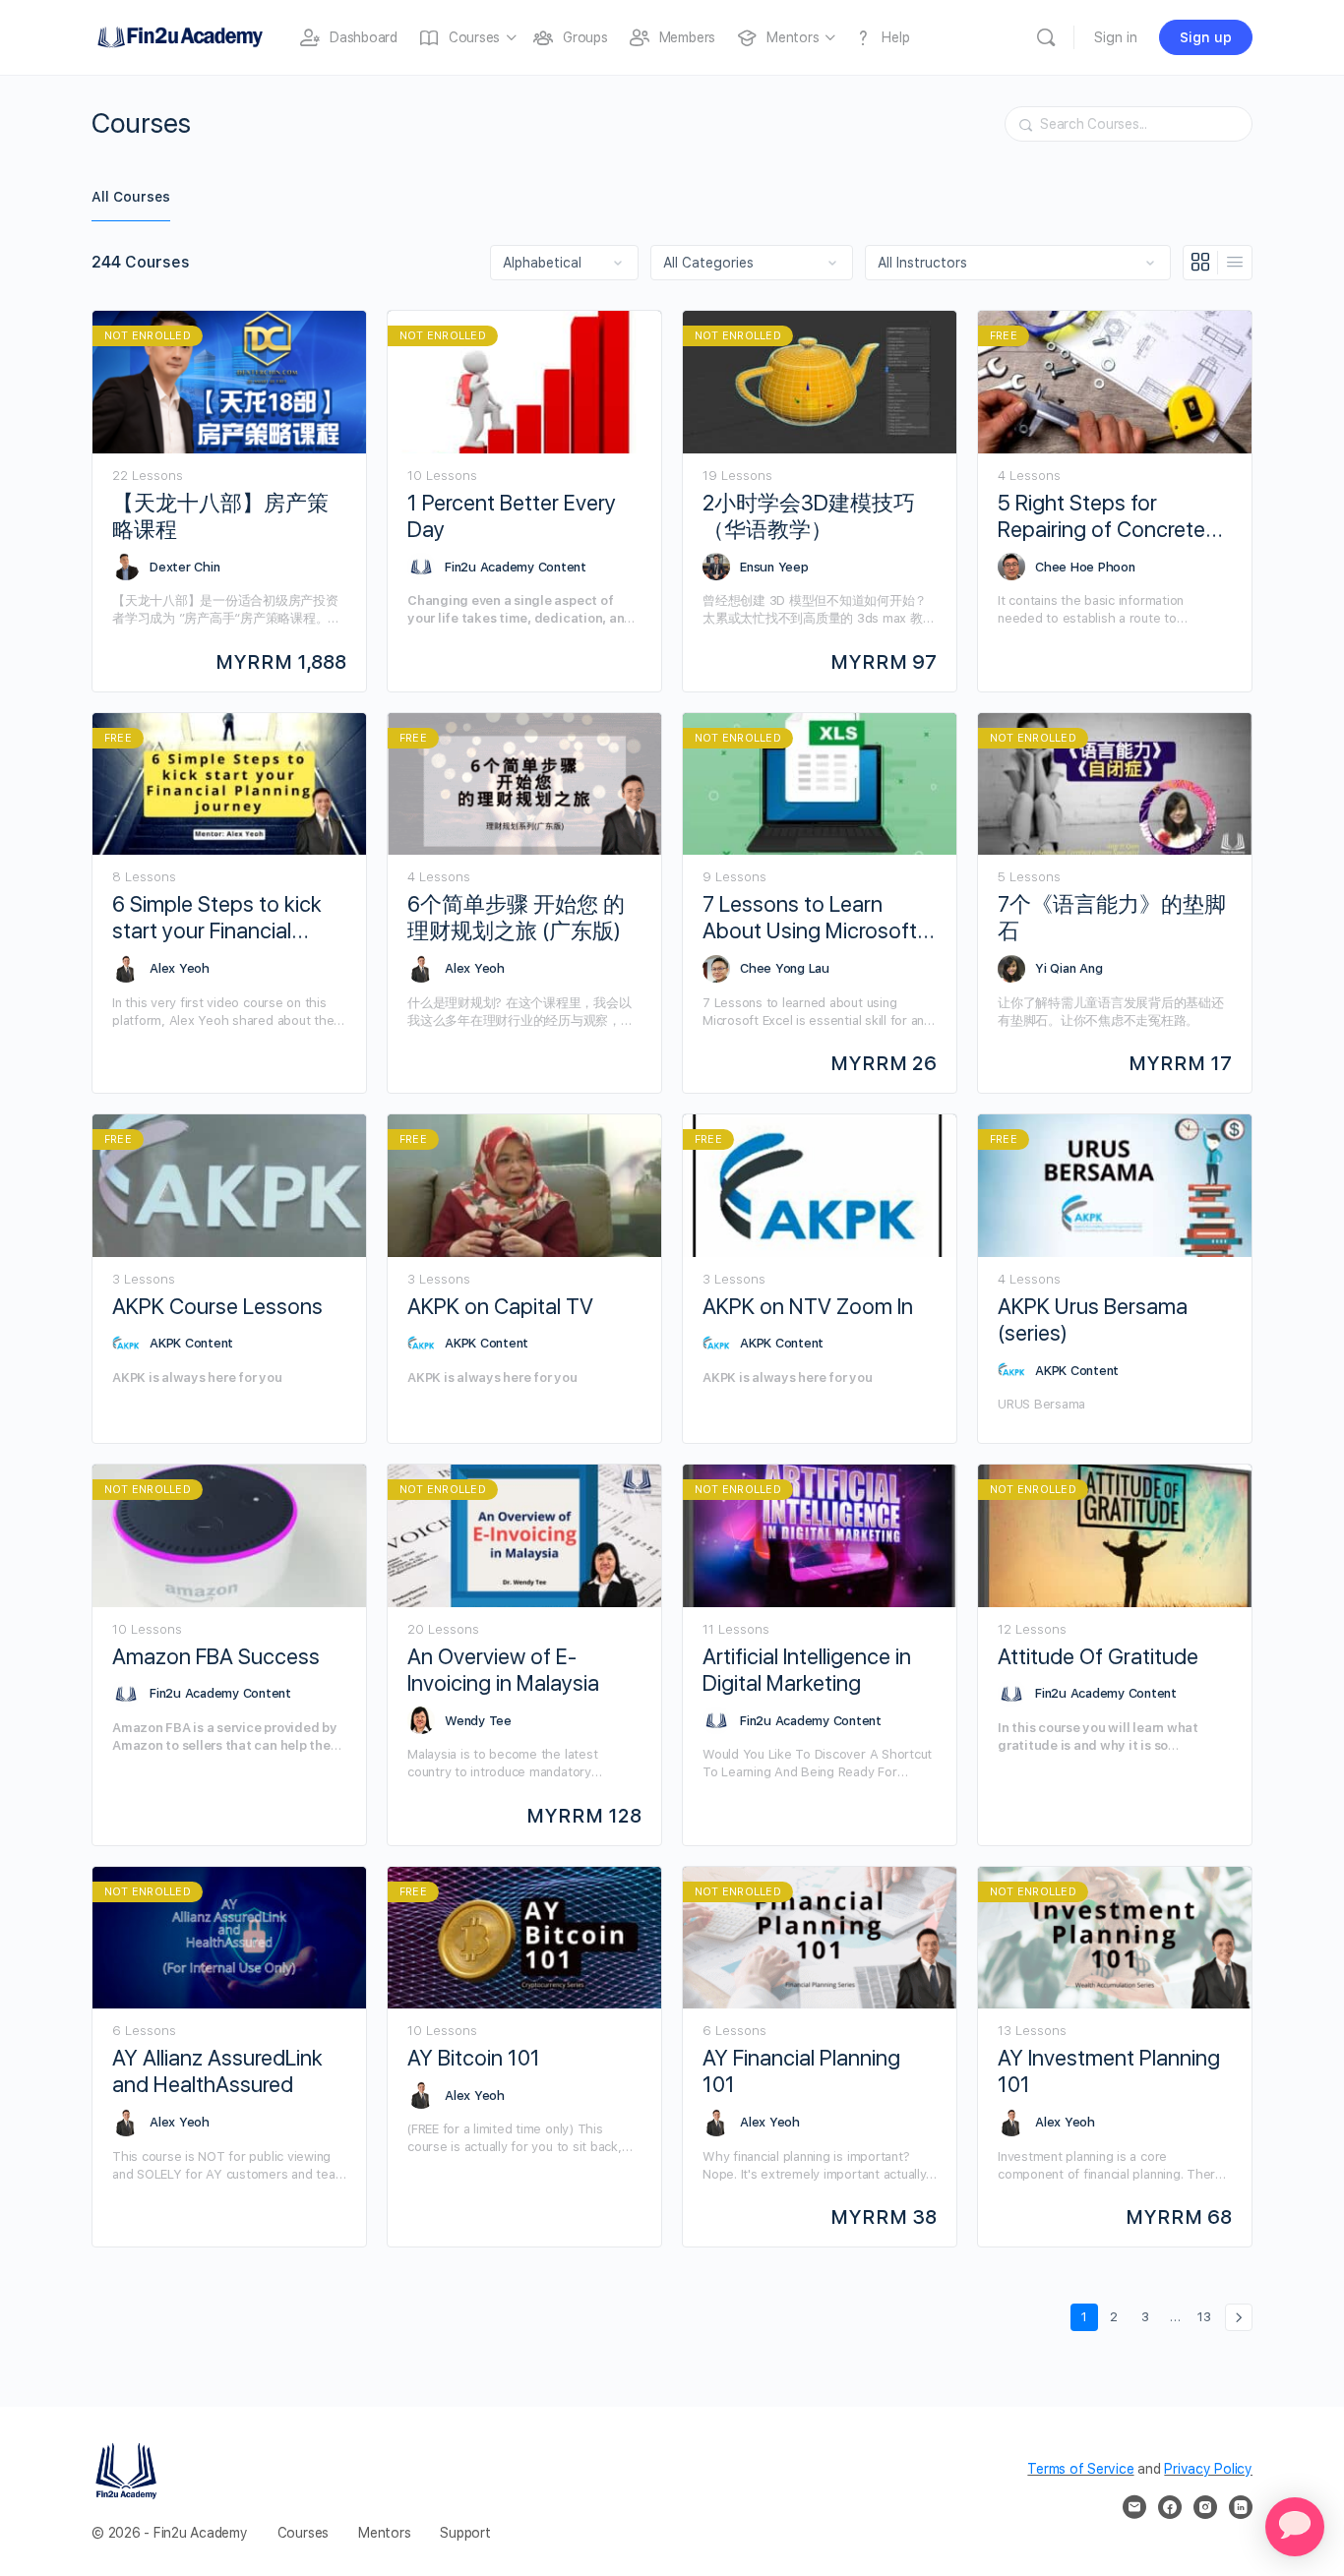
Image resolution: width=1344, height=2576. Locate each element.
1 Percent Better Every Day (512, 516)
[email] (1134, 2507)
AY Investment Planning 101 (1109, 2071)
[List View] (1235, 263)
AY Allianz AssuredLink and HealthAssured (217, 2071)
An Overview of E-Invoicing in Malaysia (503, 1670)
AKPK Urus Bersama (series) (1093, 1319)
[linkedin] (1241, 2507)
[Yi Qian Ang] (1011, 969)
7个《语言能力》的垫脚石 (1112, 917)
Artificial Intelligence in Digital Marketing (807, 1670)
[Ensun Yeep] (716, 567)
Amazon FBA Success (216, 1656)
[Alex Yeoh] (126, 969)
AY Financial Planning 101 (801, 2071)
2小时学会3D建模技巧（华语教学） (809, 516)
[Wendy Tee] (421, 1720)
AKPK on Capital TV (500, 1306)
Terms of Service (1080, 2469)
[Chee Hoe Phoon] (1011, 567)
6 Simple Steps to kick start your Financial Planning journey (217, 918)
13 (1208, 2317)
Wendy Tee (478, 1721)
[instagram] (1205, 2507)
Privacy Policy (1208, 2469)
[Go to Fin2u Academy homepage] (180, 35)
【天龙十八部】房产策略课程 (220, 516)
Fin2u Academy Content (516, 567)
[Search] (1046, 37)
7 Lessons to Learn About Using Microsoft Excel (810, 918)
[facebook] (1170, 2507)
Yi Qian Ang (1069, 968)
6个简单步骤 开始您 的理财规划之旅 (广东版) (516, 917)
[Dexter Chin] (126, 567)
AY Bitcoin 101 (474, 2058)
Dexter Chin (184, 567)
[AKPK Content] (126, 1344)
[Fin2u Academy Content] (421, 567)
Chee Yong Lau (785, 968)
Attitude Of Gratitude (1098, 1656)
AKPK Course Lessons (217, 1306)
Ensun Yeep (774, 567)
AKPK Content (191, 1343)
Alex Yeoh (180, 968)
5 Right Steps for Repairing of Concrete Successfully (1101, 517)
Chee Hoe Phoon (1085, 567)
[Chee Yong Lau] (716, 969)
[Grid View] (1201, 263)
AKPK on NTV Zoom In (808, 1306)
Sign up (1206, 37)
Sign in (1116, 37)
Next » (1239, 2317)
